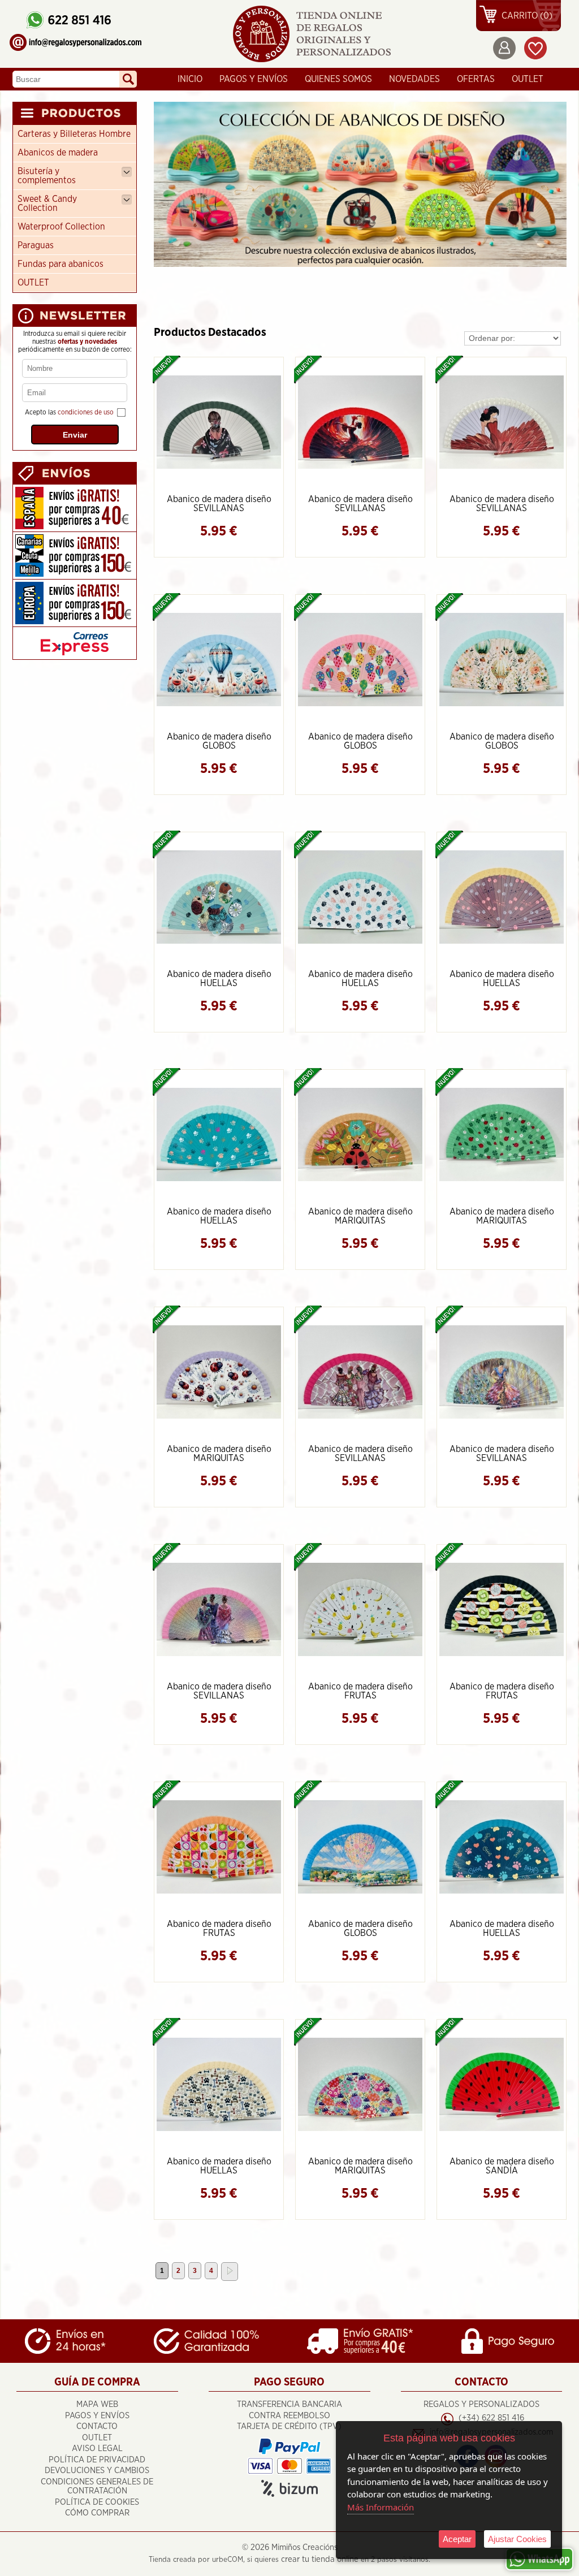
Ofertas (476, 79)
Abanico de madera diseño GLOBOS (219, 741)
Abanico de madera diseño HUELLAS (219, 979)
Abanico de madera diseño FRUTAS (360, 1691)
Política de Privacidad (97, 2460)
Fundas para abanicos (61, 264)
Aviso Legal (97, 2449)
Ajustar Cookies (517, 2539)
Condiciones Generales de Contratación (97, 2487)
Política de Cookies (97, 2502)
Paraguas (36, 245)
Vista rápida (220, 421)
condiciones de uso (86, 412)
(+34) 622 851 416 (491, 2418)
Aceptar (457, 2539)
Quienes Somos (338, 79)
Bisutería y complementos (47, 176)
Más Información (381, 2507)
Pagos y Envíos (254, 79)
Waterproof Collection (61, 227)
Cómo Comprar (97, 2513)
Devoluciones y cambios (97, 2471)
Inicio (190, 79)
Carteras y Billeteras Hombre (74, 134)
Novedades (414, 79)
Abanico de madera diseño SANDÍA (502, 2166)
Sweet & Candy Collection (47, 204)
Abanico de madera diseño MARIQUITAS (360, 1216)
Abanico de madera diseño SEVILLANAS (219, 504)
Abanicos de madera (58, 153)
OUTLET (528, 79)
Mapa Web (97, 2404)
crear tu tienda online (320, 2559)
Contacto (97, 2426)
